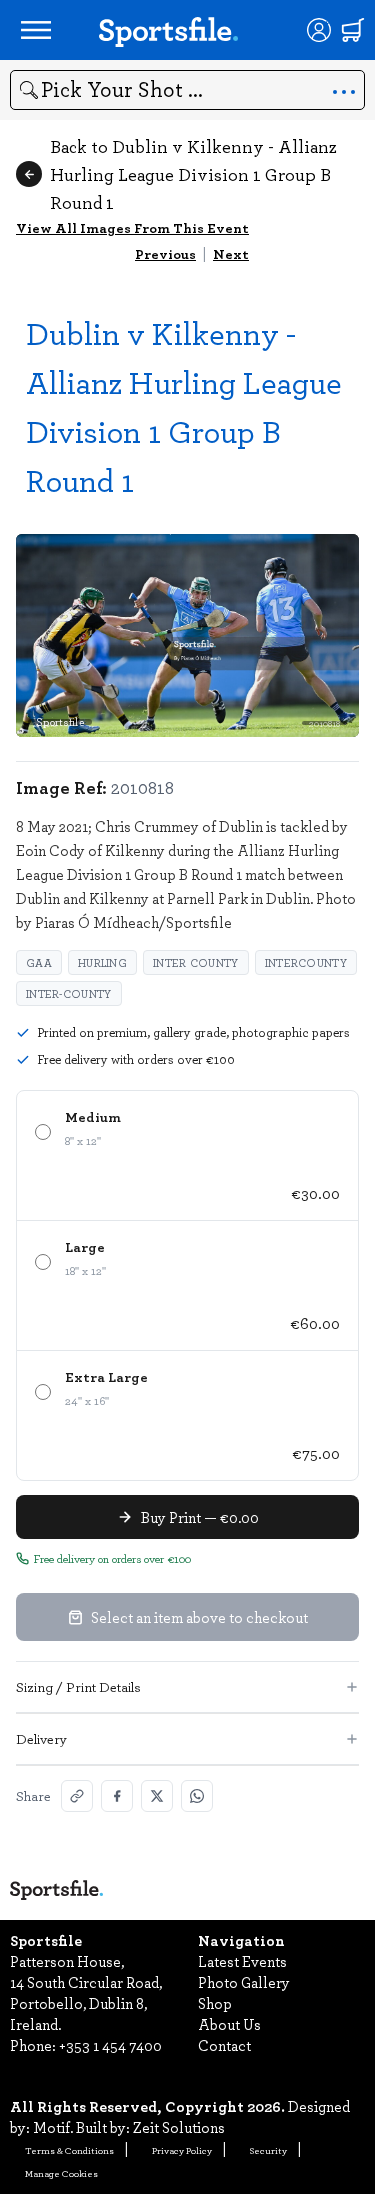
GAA (39, 962)
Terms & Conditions (69, 2150)
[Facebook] (117, 1796)
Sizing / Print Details (78, 1686)
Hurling (102, 962)
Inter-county (69, 993)
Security (268, 2150)
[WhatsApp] (197, 1796)
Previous (165, 253)
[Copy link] (77, 1796)
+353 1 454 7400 (110, 2045)
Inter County (196, 962)
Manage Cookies (61, 2173)
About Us (229, 2024)
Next (231, 253)
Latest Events (242, 1961)
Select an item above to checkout (199, 1617)
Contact (224, 2045)
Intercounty (306, 962)
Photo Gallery (244, 1982)
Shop (215, 2003)
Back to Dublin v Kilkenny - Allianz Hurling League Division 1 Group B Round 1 (193, 174)
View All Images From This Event (132, 227)
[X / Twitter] (157, 1796)
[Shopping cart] (353, 30)
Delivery (41, 1738)
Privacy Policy (182, 2150)
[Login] (319, 30)
